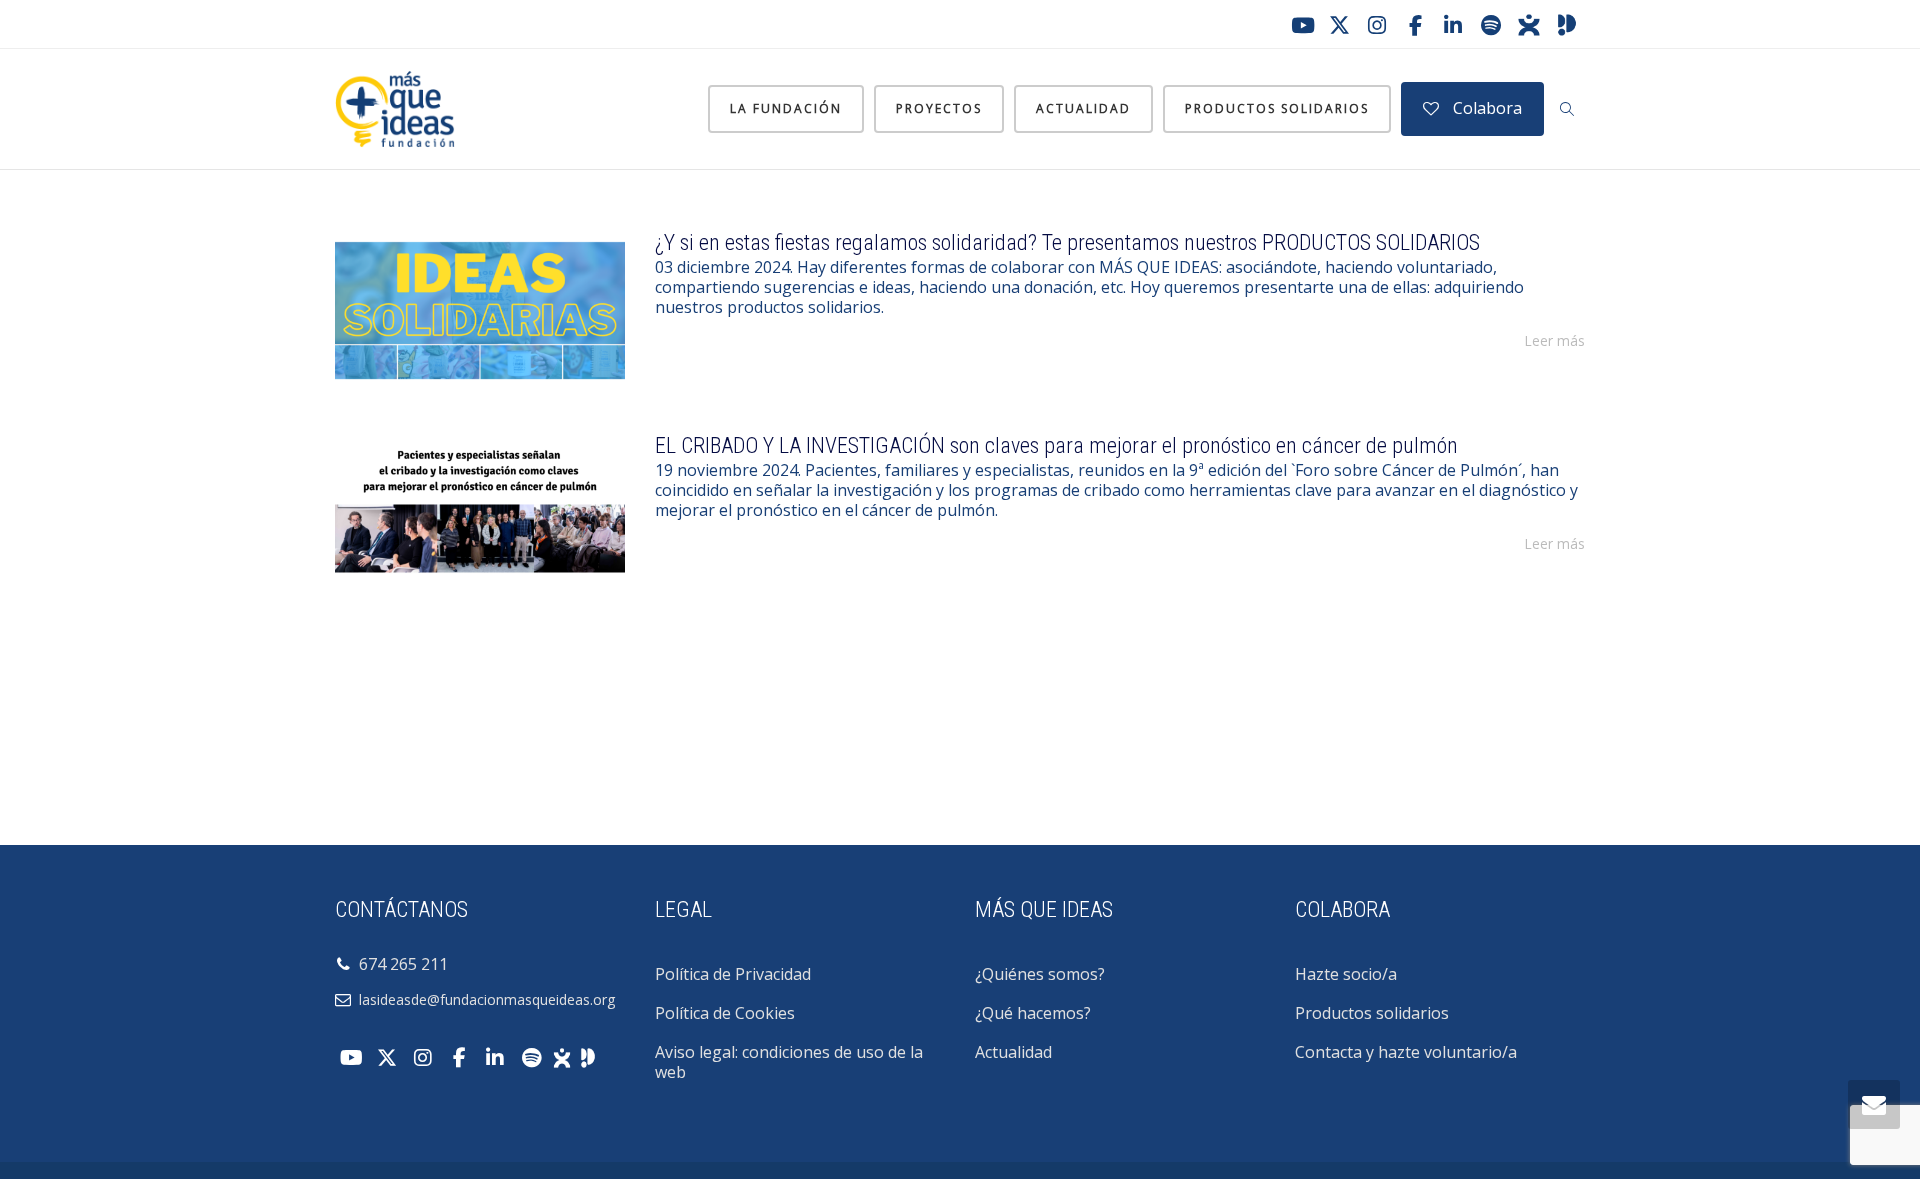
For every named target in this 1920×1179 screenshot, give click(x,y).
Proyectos (939, 108)
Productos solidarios (1277, 108)
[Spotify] (1491, 25)
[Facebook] (1415, 25)
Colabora (1485, 108)
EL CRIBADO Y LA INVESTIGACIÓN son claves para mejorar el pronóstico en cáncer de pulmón (1056, 445)
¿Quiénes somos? (1040, 974)
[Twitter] (1339, 25)
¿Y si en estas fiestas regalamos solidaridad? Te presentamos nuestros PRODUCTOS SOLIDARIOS (1067, 242)
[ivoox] (1529, 25)
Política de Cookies (725, 1013)
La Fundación (786, 108)
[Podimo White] (588, 1056)
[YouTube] (1301, 25)
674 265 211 (399, 964)
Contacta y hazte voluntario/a (1406, 1052)
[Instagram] (1377, 25)
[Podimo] (1567, 25)
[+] (480, 310)
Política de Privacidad (733, 974)
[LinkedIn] (1453, 25)
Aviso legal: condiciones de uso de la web (789, 1062)
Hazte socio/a (1346, 974)
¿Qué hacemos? (1033, 1013)
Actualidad (1083, 108)
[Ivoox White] (562, 1056)
